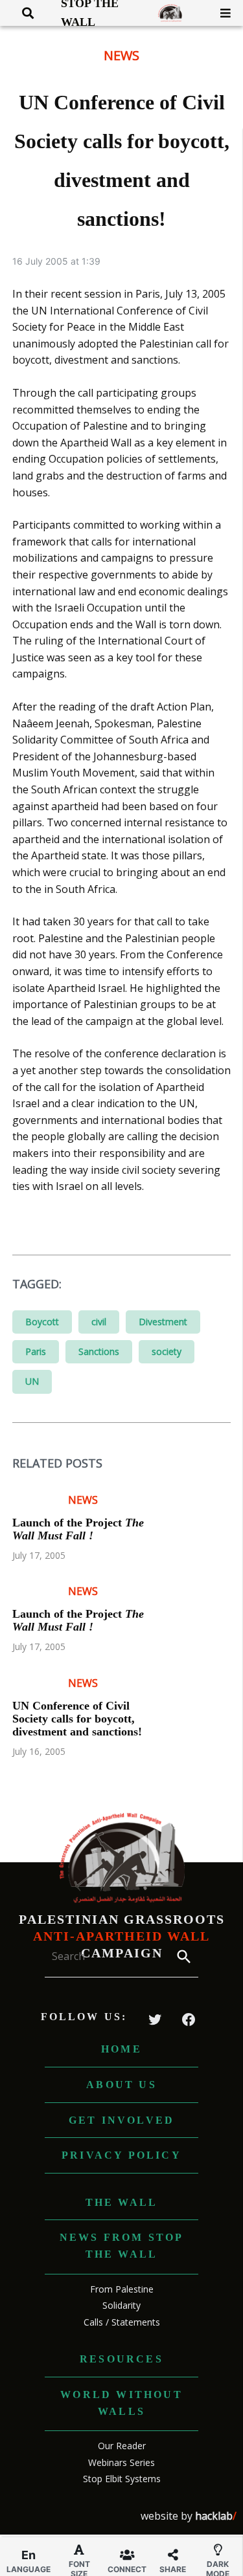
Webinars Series (121, 2462)
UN (32, 1381)
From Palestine (122, 2289)
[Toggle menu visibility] (221, 13)
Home (121, 2049)
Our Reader (122, 2446)
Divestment (163, 1322)
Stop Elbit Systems (122, 2479)
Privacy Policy (121, 2155)
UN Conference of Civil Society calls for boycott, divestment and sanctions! (77, 1719)
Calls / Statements (122, 2322)
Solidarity (121, 2305)
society (167, 1351)
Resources (121, 2359)
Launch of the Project (78, 1529)
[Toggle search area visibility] (23, 13)
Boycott (42, 1322)
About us (121, 2085)
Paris (36, 1351)
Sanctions (99, 1351)
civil (99, 1322)
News (121, 55)
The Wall (122, 2202)
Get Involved (121, 2120)
